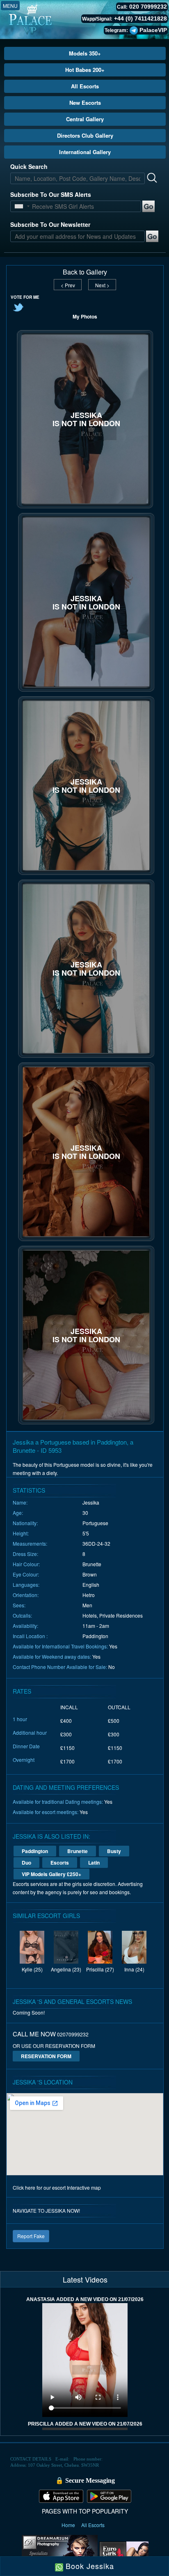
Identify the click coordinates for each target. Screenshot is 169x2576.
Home (69, 2525)
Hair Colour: (26, 1564)
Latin (94, 1863)
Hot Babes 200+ (85, 70)
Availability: (25, 1626)
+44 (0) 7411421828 (140, 18)
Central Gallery (85, 119)
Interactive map (84, 2187)
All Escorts (85, 86)
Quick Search (29, 166)
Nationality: (25, 1523)
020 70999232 (148, 7)
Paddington (35, 1851)
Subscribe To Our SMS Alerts (51, 194)
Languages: (26, 1585)
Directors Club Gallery (85, 135)
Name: (20, 1502)
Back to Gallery (85, 272)
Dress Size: (25, 1554)
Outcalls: (22, 1615)
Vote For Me (25, 297)
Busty (114, 1851)
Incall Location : (30, 1636)
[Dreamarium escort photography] (60, 2553)
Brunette (78, 1851)
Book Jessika (89, 2566)
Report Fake (31, 2236)
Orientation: (26, 1595)
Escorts (60, 1863)
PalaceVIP (153, 30)
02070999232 (73, 2034)
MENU (10, 6)
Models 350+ (85, 53)
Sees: (19, 1605)
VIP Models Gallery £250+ (51, 1874)
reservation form (46, 2056)
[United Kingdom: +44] (19, 206)
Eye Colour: (26, 1574)
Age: (18, 1513)
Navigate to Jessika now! (46, 2210)
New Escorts (85, 103)
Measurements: (30, 1543)
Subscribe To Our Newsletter (50, 224)
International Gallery (85, 152)
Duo (26, 1863)
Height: (21, 1533)
